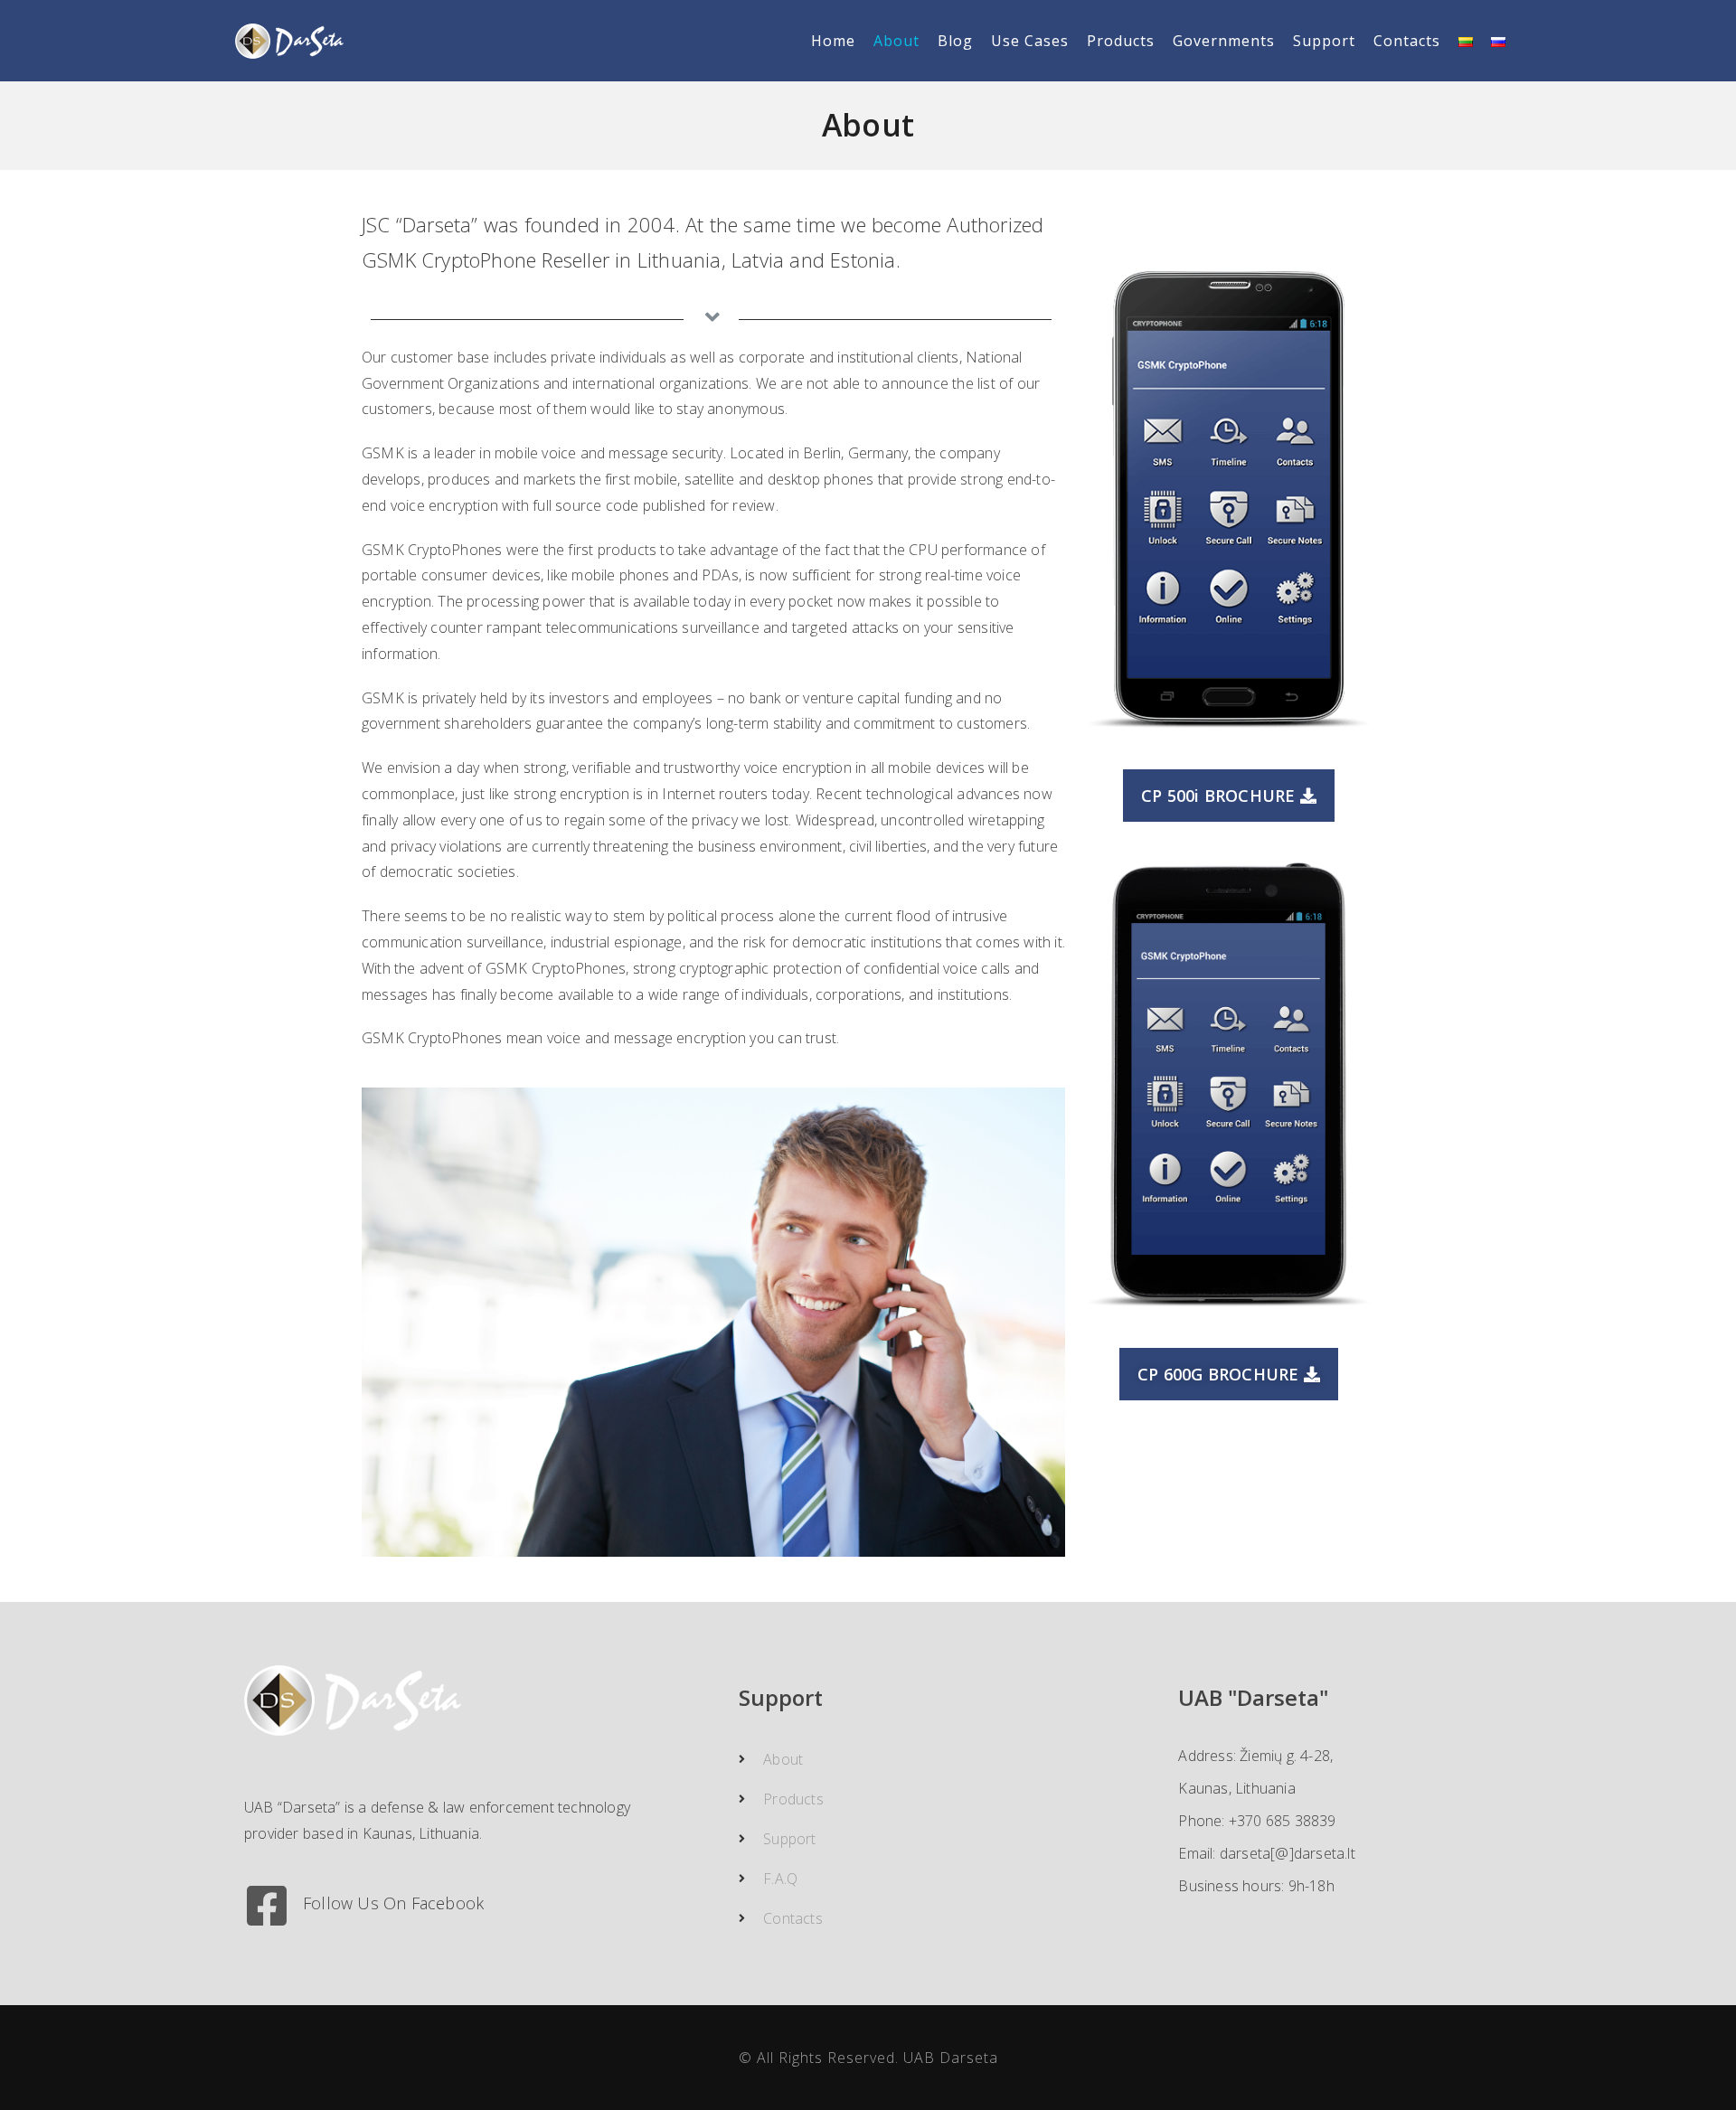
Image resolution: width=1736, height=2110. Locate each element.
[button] (1228, 796)
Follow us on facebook (393, 1903)
